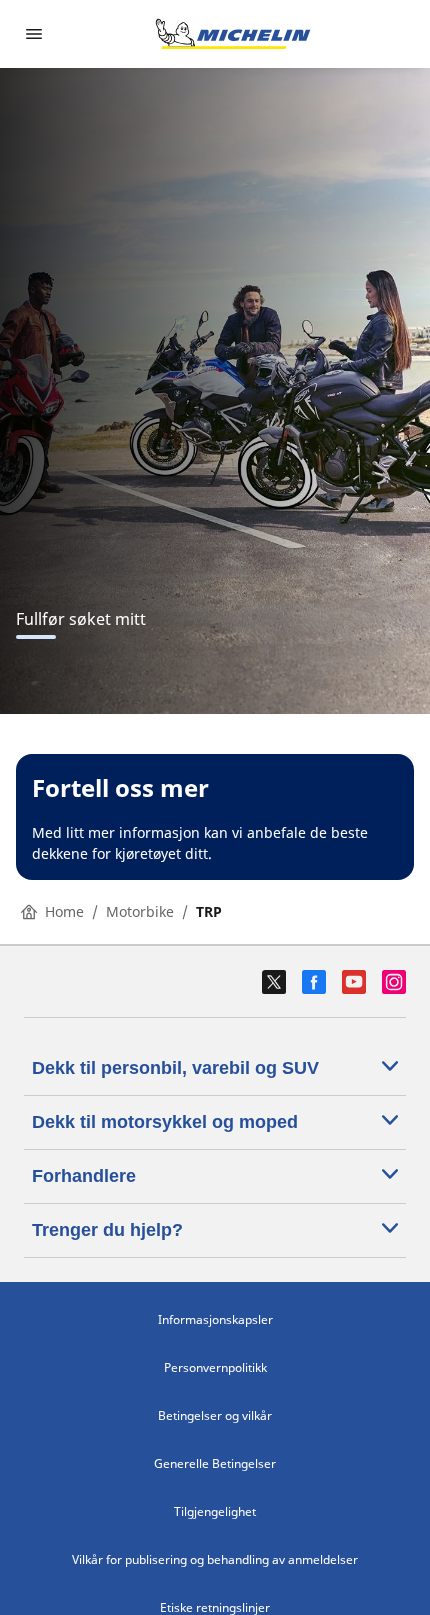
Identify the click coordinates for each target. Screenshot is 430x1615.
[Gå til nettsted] (233, 34)
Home (64, 911)
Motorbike (140, 911)
